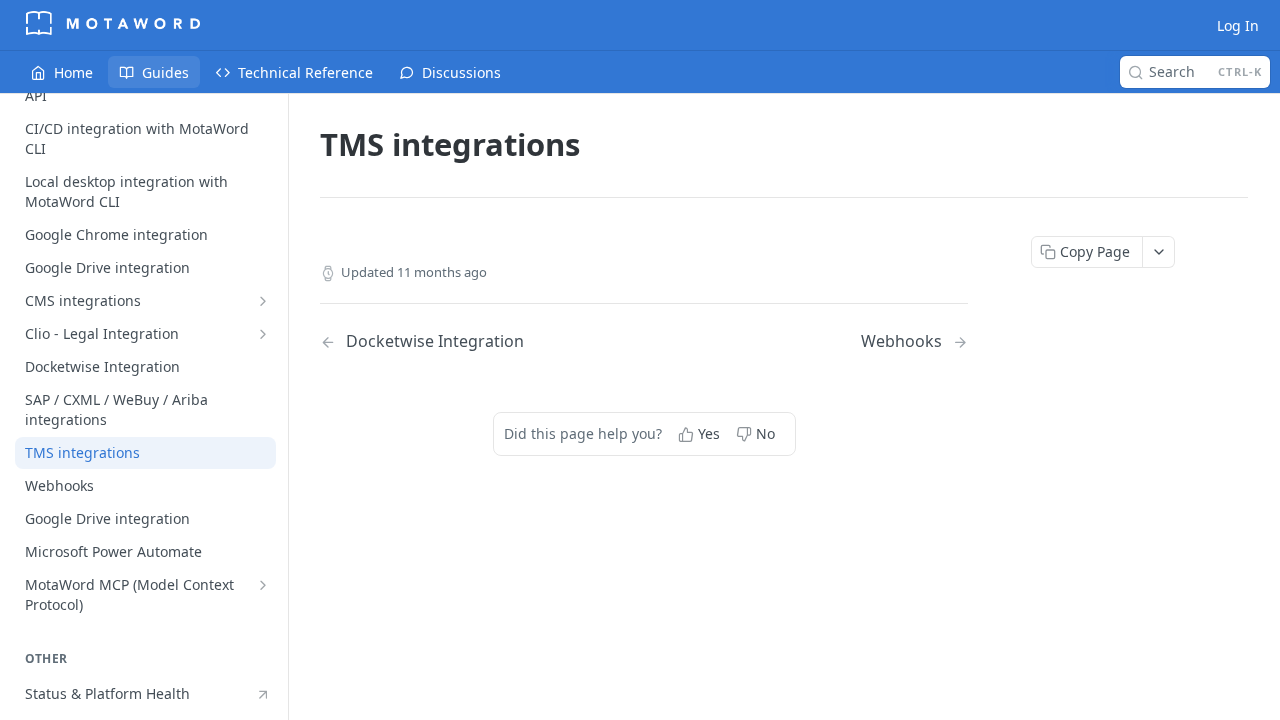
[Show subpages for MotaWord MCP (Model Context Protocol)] (263, 585)
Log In (1238, 25)
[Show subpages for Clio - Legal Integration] (263, 334)
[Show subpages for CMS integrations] (263, 301)
